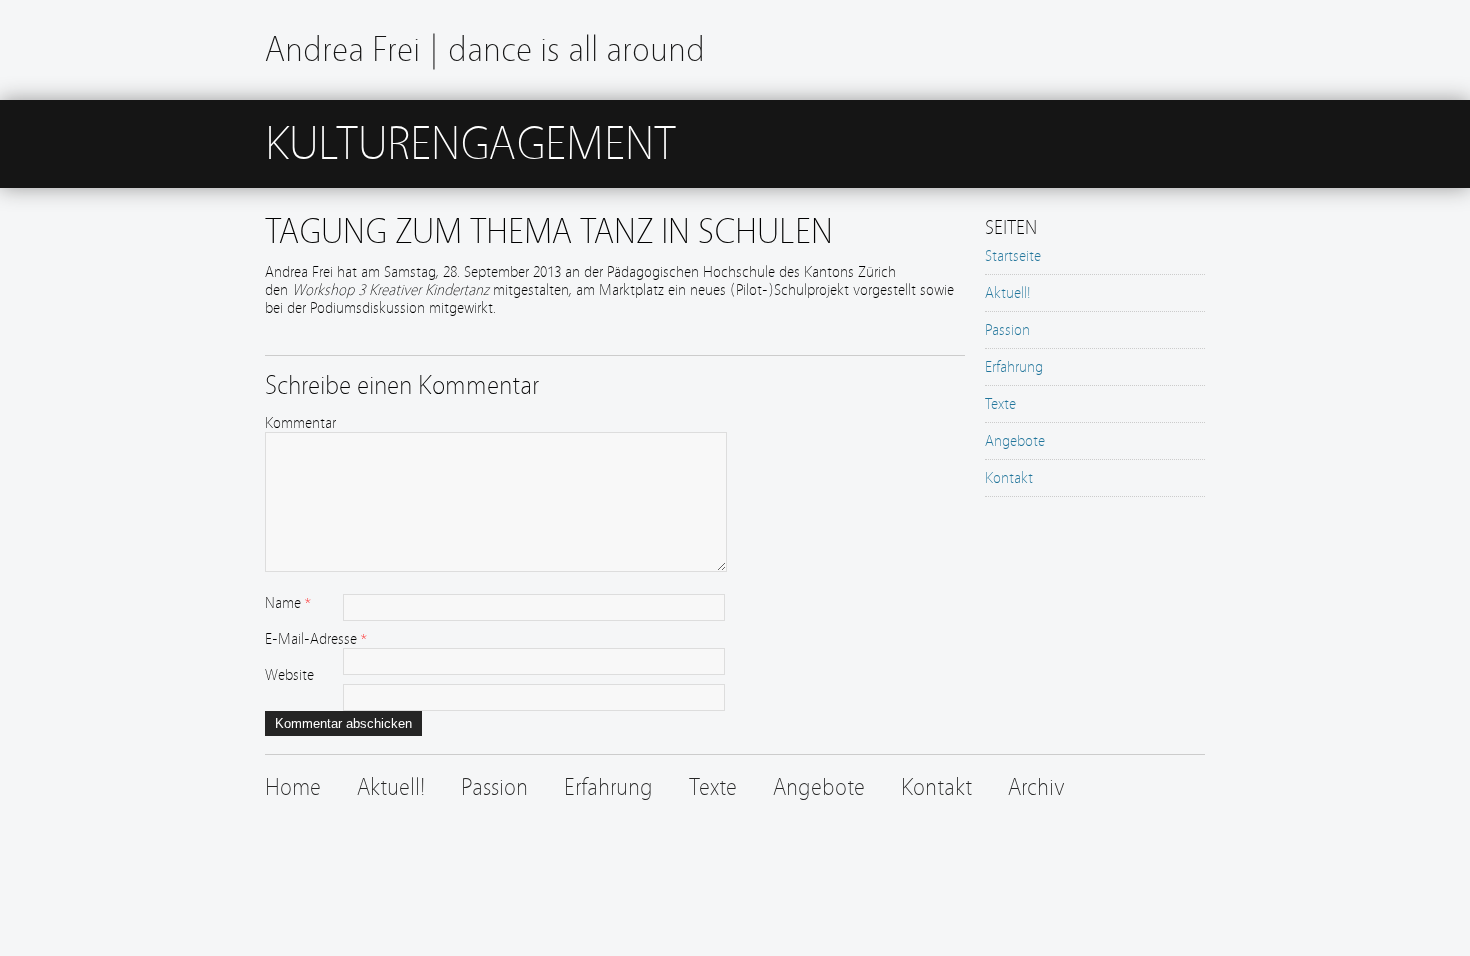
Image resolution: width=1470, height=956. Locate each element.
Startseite (1013, 256)
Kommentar (300, 423)
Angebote (1015, 441)
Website (289, 675)
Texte (1000, 404)
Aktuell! (1008, 293)
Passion (1007, 330)
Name (283, 603)
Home (293, 787)
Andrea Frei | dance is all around (485, 49)
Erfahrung (1014, 367)
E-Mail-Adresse (311, 639)
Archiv (1036, 787)
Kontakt (1009, 478)
